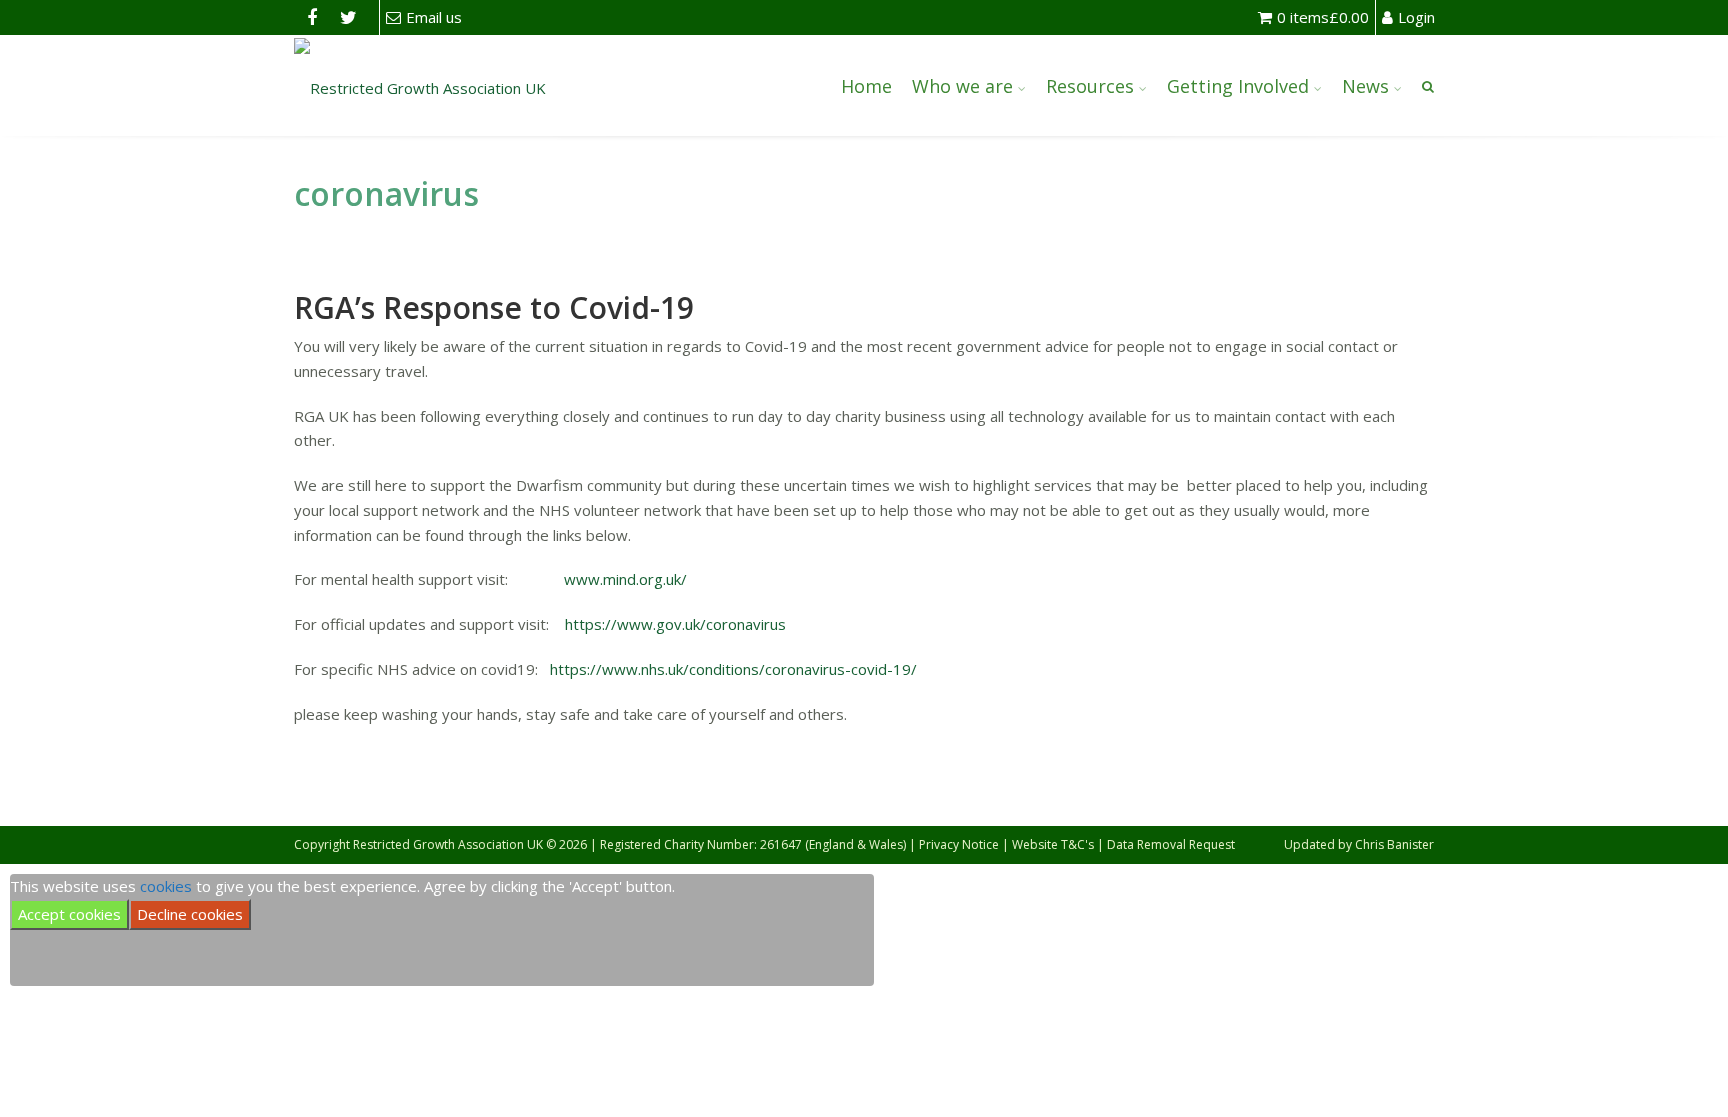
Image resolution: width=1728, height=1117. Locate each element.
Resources (1090, 86)
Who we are (962, 86)
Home (866, 86)
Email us (434, 17)
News (1365, 86)
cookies (166, 886)
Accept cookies (69, 914)
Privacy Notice (959, 844)
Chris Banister (1394, 844)
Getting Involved (1238, 86)
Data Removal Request (1171, 844)
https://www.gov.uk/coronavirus (675, 624)
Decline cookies (190, 914)
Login (1416, 17)
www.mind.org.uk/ (625, 579)
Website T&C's (1053, 844)
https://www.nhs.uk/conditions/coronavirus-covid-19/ (733, 669)
